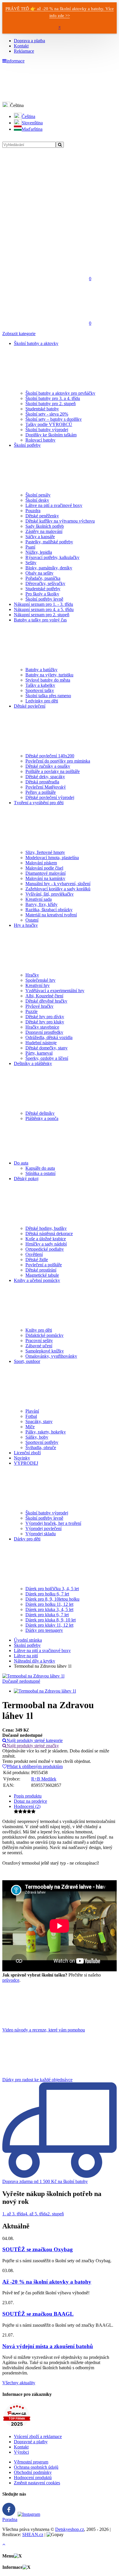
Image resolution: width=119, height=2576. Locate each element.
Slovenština (32, 123)
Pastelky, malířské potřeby (49, 542)
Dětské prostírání (41, 1270)
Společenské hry (40, 980)
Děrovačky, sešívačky (45, 583)
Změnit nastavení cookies (37, 2483)
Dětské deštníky (40, 1113)
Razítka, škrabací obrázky (49, 910)
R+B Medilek (44, 1779)
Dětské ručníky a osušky (48, 766)
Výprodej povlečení (43, 1528)
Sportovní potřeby (42, 1442)
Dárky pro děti (27, 1539)
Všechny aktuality (19, 2383)
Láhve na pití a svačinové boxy (54, 505)
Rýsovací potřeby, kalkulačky (52, 557)
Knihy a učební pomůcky (37, 1280)
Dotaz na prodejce (30, 1801)
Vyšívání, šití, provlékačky (50, 894)
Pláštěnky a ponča (42, 1118)
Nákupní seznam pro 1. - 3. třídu (43, 604)
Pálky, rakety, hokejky (46, 1432)
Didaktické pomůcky (44, 1335)
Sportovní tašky (40, 690)
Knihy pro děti (39, 1330)
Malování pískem (41, 863)
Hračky (32, 975)
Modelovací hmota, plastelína (52, 858)
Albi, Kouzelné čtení (44, 996)
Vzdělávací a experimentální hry (55, 991)
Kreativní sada (39, 899)
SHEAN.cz (33, 2535)
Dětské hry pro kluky (45, 1022)
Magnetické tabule (42, 1275)
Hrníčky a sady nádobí (46, 1244)
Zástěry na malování (44, 531)
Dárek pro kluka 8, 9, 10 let (51, 1620)
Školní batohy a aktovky (36, 343)
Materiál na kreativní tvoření (51, 915)
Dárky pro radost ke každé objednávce (37, 2080)
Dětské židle (37, 1260)
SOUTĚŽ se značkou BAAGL (38, 2314)
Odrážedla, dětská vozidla (49, 1037)
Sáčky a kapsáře (40, 537)
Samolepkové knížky (45, 1351)
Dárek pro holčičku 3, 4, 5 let (52, 1589)
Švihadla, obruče (41, 1447)
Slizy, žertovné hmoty (45, 852)
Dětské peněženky (42, 516)
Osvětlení (34, 1254)
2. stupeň (56, 2214)
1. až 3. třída (14, 2214)
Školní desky (37, 500)
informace (15, 61)
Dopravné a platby (31, 2442)
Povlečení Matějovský (46, 787)
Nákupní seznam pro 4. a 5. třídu (44, 609)
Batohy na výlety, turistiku (49, 675)
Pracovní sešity (39, 1340)
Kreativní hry (38, 985)
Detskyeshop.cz (70, 2529)
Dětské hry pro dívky (45, 1017)
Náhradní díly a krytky (35, 1661)
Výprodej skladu (41, 1534)
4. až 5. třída (36, 2214)
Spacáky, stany (39, 1421)
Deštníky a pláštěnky (33, 1063)
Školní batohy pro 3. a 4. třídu (53, 398)
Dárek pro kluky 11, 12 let (49, 1625)
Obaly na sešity (39, 573)
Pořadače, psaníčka (43, 578)
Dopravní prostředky (44, 1032)
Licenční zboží (27, 1453)
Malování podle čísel (44, 868)
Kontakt (21, 46)
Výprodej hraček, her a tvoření (53, 1523)
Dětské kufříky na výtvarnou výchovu (60, 521)
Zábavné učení (39, 1346)
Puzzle (31, 1011)
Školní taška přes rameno (48, 696)
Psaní (30, 547)
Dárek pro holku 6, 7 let (47, 1594)
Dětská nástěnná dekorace (49, 1233)
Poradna (10, 2519)
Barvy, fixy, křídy (41, 904)
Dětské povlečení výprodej (50, 797)
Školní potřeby (27, 445)
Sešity (31, 563)
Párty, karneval (39, 1053)
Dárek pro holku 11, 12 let (49, 1604)
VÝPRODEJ (26, 1463)
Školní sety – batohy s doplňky (54, 419)
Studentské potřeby (43, 589)
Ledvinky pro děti (42, 701)
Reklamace (24, 51)
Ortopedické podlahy (45, 1249)
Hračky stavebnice (42, 1027)
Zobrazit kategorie (19, 334)
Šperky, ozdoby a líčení (47, 1058)
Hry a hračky (26, 925)
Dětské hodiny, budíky (46, 1228)
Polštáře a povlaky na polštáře (53, 771)
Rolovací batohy (40, 440)
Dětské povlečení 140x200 (50, 756)
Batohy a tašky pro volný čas (40, 620)
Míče (30, 1427)
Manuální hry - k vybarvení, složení (58, 884)
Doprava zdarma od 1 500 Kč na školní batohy (45, 2181)
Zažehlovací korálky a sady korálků (58, 889)
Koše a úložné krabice (46, 1239)
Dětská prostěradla (42, 782)
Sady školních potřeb (45, 526)
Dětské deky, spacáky (45, 777)
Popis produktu (28, 1796)
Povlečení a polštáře (44, 1265)
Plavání (32, 1411)
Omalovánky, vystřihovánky (51, 1356)
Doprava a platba (29, 41)
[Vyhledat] (60, 145)
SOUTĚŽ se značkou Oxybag (38, 2249)
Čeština (28, 116)
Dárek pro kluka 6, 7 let (47, 1615)
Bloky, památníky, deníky (49, 568)
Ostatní (32, 920)
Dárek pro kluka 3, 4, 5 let (49, 1609)
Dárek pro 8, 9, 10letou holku (52, 1599)
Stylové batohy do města (48, 680)
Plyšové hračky (39, 1006)
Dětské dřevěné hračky (46, 1001)
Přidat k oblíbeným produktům (35, 1766)
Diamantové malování (45, 873)
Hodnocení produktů (33, 2478)
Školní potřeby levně (44, 599)
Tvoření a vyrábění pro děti (39, 803)
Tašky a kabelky (40, 685)
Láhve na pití (26, 1656)
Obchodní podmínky (33, 2472)
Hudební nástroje (41, 1043)
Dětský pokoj (26, 1179)
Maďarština (32, 129)
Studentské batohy (42, 409)
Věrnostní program (31, 2462)
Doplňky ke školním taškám (51, 435)
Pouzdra (33, 511)
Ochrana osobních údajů (36, 2467)
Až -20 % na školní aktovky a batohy (47, 2282)
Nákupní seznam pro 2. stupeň (42, 615)
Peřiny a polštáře (41, 792)
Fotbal (31, 1416)
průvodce (11, 1980)
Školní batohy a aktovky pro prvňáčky (60, 393)
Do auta (21, 1163)
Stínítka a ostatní (40, 1173)
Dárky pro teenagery (44, 1630)
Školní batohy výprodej (47, 430)
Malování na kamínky (45, 878)
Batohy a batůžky (41, 670)
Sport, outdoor (27, 1361)
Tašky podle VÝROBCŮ (49, 424)
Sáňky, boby (37, 1437)
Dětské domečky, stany (47, 1048)
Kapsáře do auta (40, 1168)
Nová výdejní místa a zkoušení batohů (48, 2346)
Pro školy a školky (42, 594)
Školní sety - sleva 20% (47, 414)
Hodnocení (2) (27, 1806)
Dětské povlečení (30, 706)
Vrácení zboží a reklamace (38, 2436)
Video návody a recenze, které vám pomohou (44, 2030)
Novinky (22, 1458)
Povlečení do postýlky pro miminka (58, 761)
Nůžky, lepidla (39, 552)
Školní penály (38, 495)
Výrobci (21, 2452)
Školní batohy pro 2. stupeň (51, 404)
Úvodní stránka (28, 1640)
